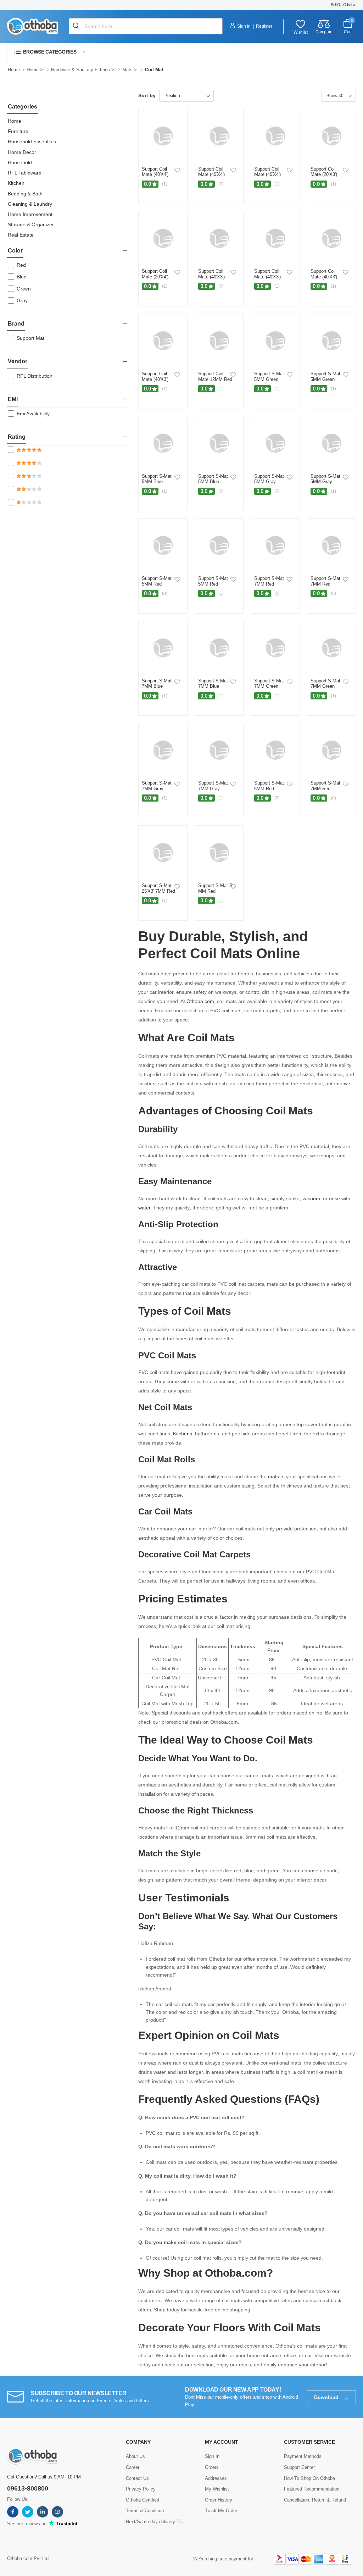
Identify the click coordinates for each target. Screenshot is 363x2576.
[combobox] (146, 26)
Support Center (299, 2467)
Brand (16, 324)
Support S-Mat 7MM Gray (157, 786)
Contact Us (137, 2478)
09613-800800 (28, 2488)
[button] (50, 52)
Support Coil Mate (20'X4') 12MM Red (155, 277)
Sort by (147, 95)
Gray (22, 300)
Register (264, 26)
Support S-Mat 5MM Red (157, 581)
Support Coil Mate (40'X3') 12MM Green (155, 379)
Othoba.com (200, 1001)
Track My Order (221, 2511)
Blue (22, 277)
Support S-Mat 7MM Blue (157, 684)
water (144, 1208)
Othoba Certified (143, 2500)
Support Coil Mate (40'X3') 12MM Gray (267, 277)
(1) (165, 184)
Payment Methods (303, 2456)
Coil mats (149, 974)
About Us (135, 2456)
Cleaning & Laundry (30, 204)
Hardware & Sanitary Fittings (80, 70)
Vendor (18, 361)
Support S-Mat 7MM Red (269, 581)
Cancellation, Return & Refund (315, 2500)
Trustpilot (66, 2524)
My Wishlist (217, 2489)
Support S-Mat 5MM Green (269, 376)
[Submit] (77, 26)
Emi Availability (33, 414)
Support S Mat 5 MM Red (215, 888)
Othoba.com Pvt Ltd (28, 2558)
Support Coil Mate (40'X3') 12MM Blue (324, 277)
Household (20, 162)
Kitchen (16, 183)
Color (15, 251)
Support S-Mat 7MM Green (269, 684)
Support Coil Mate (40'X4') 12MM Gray (155, 174)
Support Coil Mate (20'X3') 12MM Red (324, 174)
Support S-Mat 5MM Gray (269, 479)
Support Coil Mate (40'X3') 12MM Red (211, 277)
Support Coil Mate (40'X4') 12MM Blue (267, 174)
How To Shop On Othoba (309, 2478)
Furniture (18, 131)
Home (14, 70)
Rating (17, 437)
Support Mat (30, 338)
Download (327, 2397)
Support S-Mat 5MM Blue (157, 479)
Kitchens (183, 1434)
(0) (221, 184)
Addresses (216, 2478)
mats (273, 1477)
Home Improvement (30, 214)
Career (133, 2467)
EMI (13, 399)
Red (21, 265)
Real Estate (21, 235)
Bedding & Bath (25, 194)
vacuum (311, 1198)
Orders (212, 2467)
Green (24, 289)
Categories (23, 107)
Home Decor (22, 152)
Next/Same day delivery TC (154, 2522)
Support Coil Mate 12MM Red (215, 376)
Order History (219, 2500)
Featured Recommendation (312, 2489)
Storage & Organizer (31, 225)
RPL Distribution (35, 376)
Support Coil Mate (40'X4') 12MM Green (211, 174)
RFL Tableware (25, 173)
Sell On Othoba (343, 5)
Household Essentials (32, 142)
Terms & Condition (145, 2511)
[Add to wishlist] (177, 170)
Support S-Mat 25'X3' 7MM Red (158, 888)
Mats (127, 70)
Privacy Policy (141, 2489)
